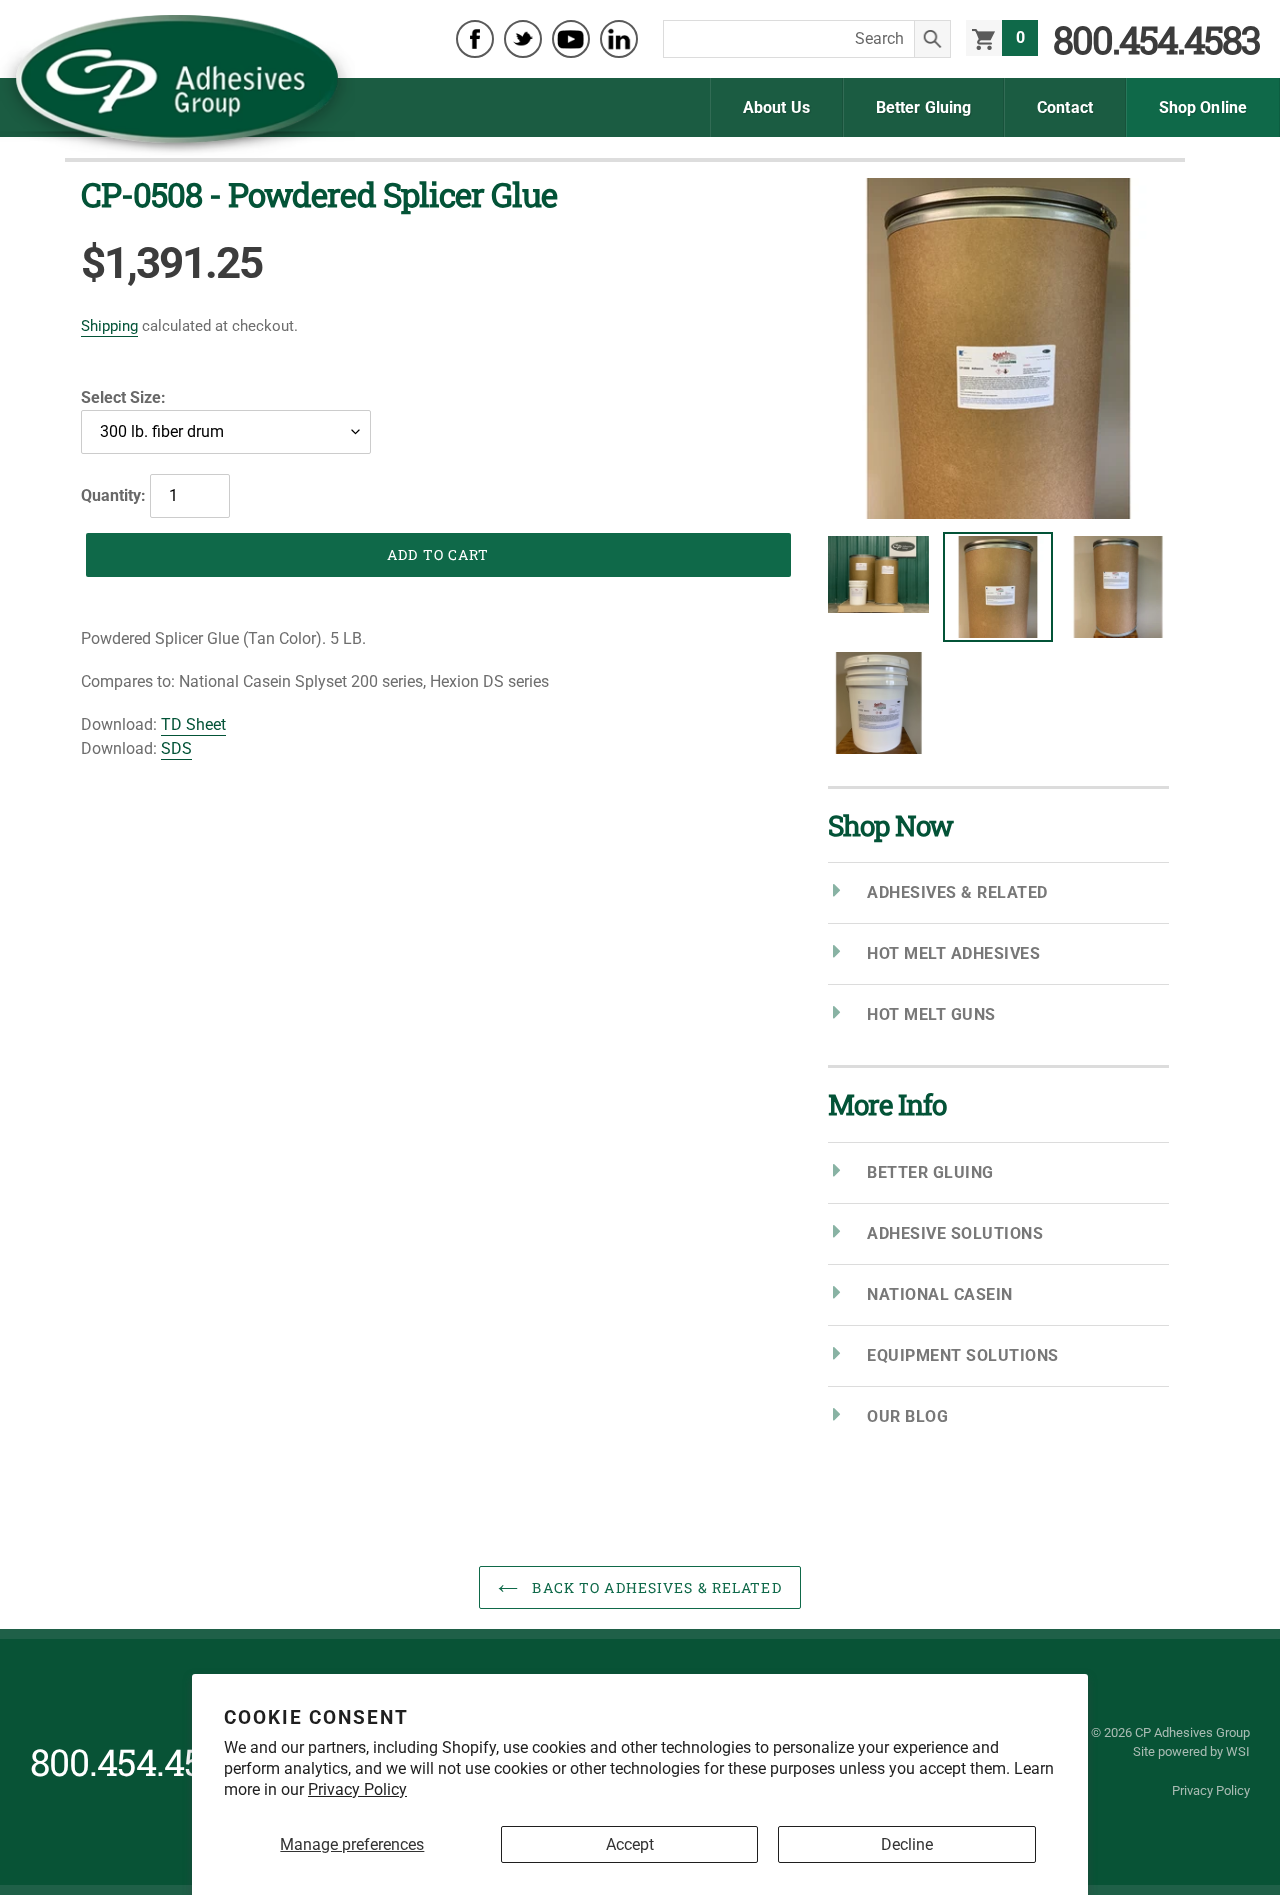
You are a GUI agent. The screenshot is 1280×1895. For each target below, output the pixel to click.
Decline (907, 1844)
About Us (776, 107)
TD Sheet (193, 724)
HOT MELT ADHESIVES (953, 953)
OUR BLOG (907, 1416)
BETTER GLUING (930, 1172)
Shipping (109, 326)
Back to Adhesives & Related (654, 1587)
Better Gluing (923, 107)
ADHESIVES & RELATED (957, 892)
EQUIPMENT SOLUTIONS (963, 1355)
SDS (176, 748)
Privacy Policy (357, 1789)
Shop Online (1203, 107)
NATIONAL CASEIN (940, 1294)
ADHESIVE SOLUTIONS (955, 1233)
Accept (630, 1844)
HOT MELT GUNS (931, 1014)
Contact (1065, 107)
